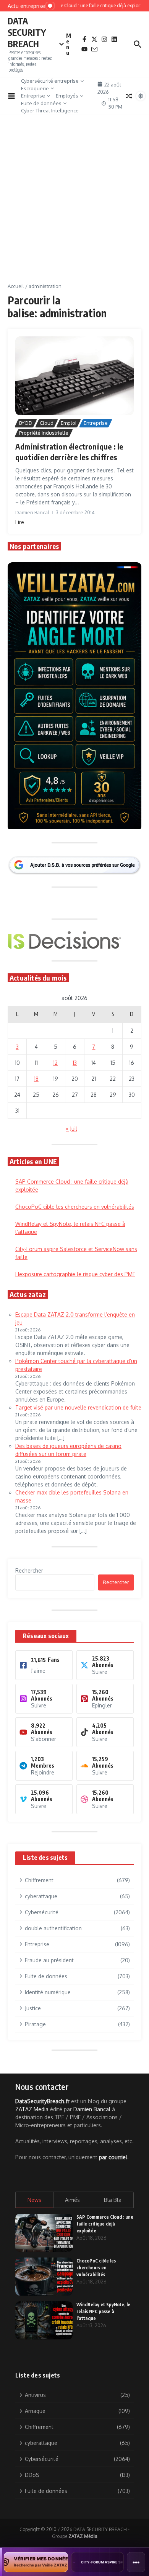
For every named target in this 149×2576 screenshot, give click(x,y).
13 (75, 1063)
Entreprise (33, 96)
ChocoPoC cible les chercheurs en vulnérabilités (75, 1207)
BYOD (26, 423)
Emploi (69, 423)
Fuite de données (41, 103)
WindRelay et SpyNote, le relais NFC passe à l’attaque (103, 2311)
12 (55, 1063)
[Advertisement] (74, 205)
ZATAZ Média (83, 2536)
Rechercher (29, 1570)
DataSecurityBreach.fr (42, 2101)
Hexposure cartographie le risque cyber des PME (75, 1274)
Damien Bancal (92, 2109)
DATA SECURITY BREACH (27, 32)
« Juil (71, 1129)
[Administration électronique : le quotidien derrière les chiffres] (74, 376)
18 (36, 1079)
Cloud (47, 423)
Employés (67, 96)
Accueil (16, 286)
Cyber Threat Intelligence (50, 110)
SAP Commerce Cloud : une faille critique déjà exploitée (105, 2224)
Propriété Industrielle (44, 433)
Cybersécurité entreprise (50, 81)
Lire (20, 522)
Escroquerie (35, 88)
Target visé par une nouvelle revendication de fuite (78, 1407)
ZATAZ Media (32, 2109)
